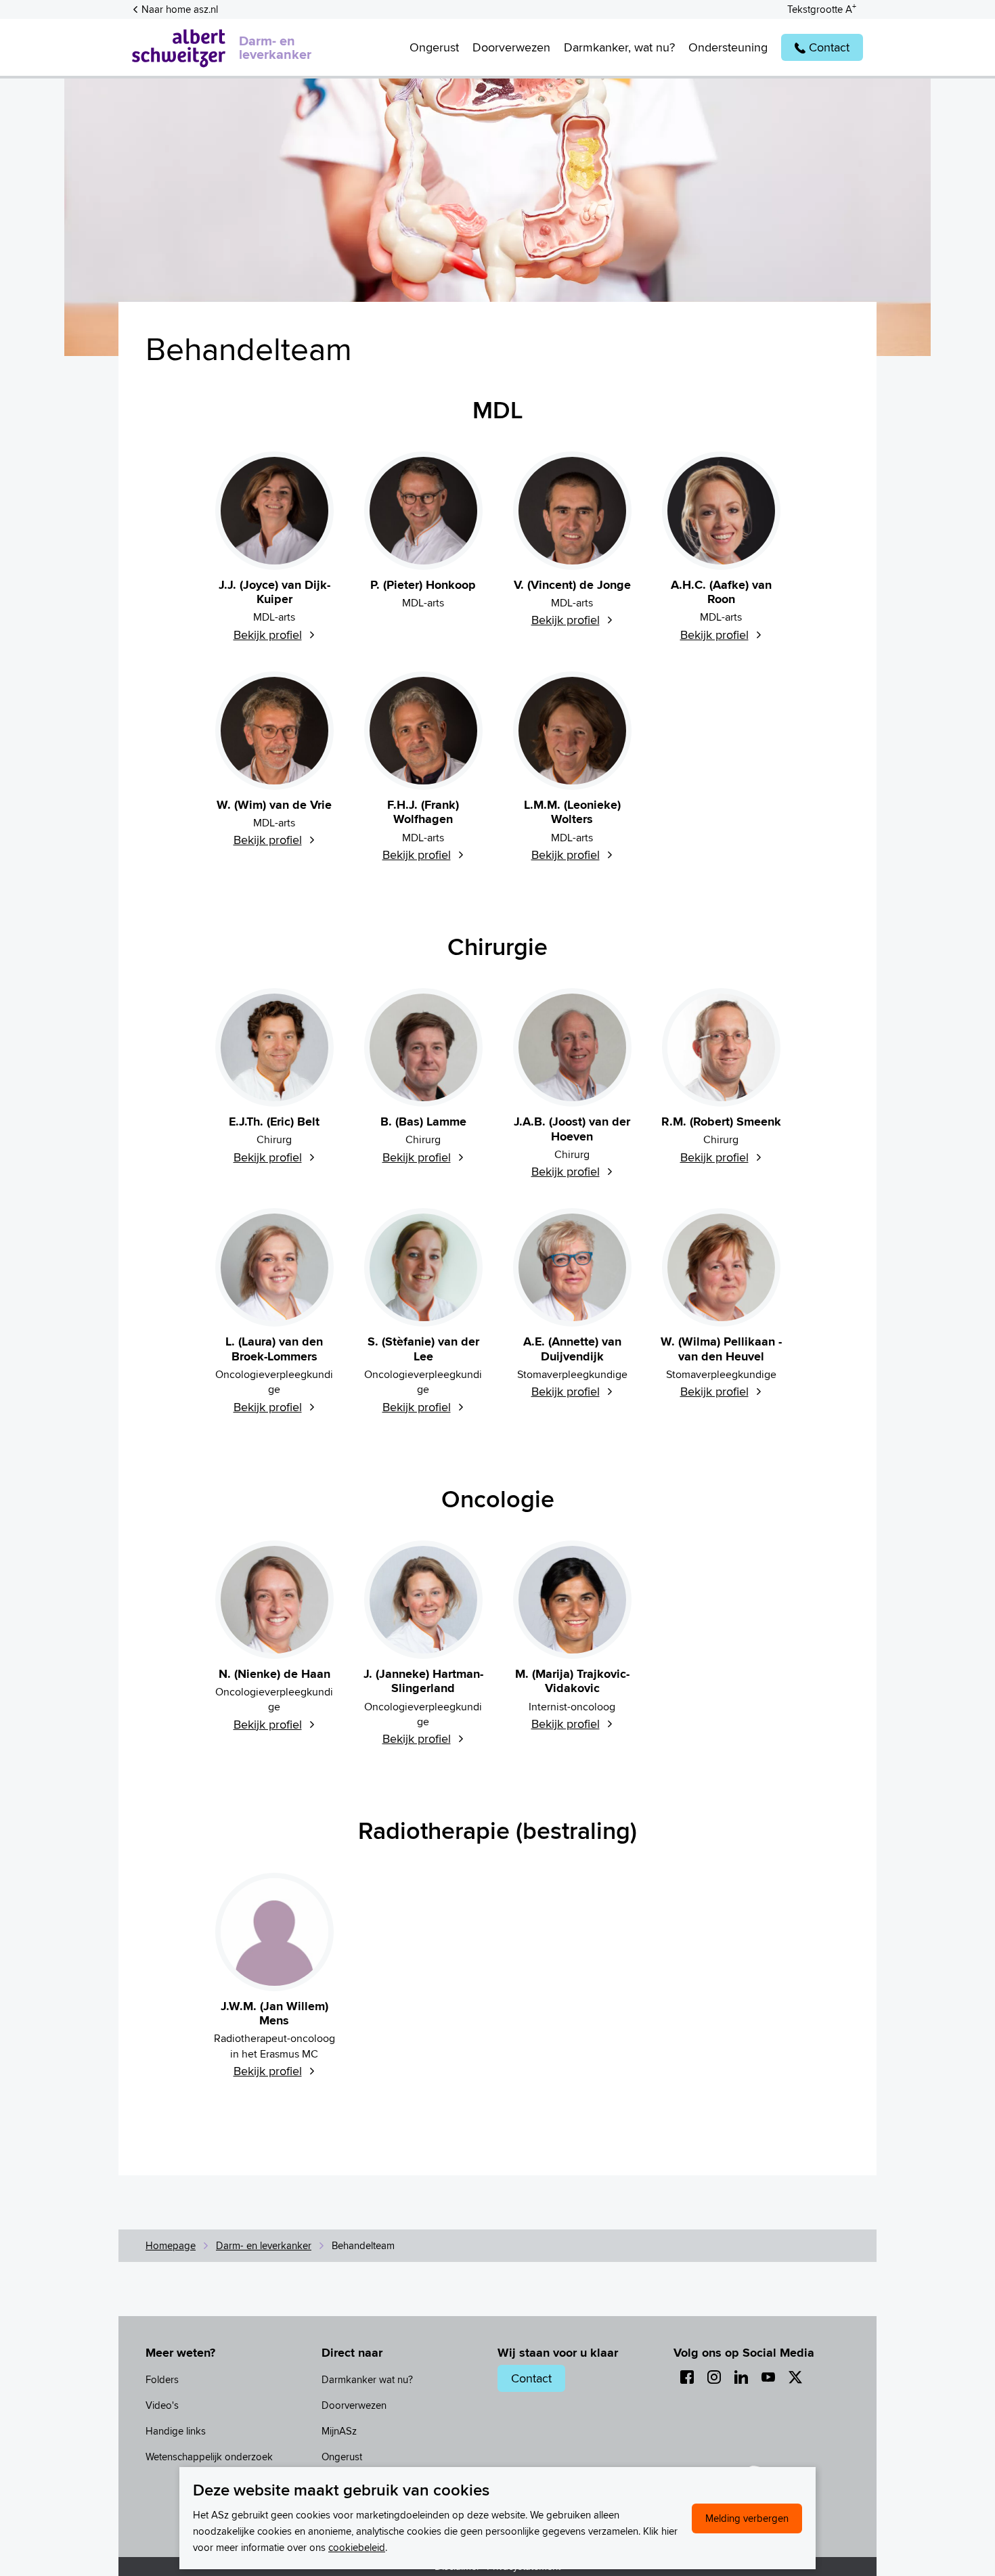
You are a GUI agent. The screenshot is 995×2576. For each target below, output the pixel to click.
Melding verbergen (747, 2518)
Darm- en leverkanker (275, 47)
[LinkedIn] (741, 2377)
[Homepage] (179, 47)
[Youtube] (768, 2377)
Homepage (171, 2245)
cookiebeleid (357, 2547)
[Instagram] (714, 2377)
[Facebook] (687, 2377)
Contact (531, 2378)
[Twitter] (795, 2377)
